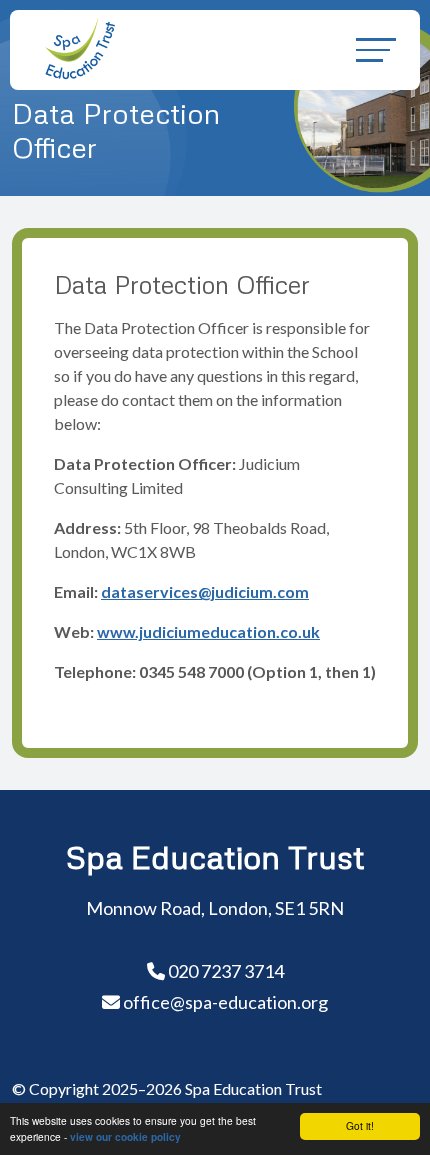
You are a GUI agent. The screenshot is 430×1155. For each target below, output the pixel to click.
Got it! (360, 1125)
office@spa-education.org (225, 1002)
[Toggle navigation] (376, 49)
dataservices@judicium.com (205, 591)
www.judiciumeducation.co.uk (208, 631)
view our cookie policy (125, 1137)
